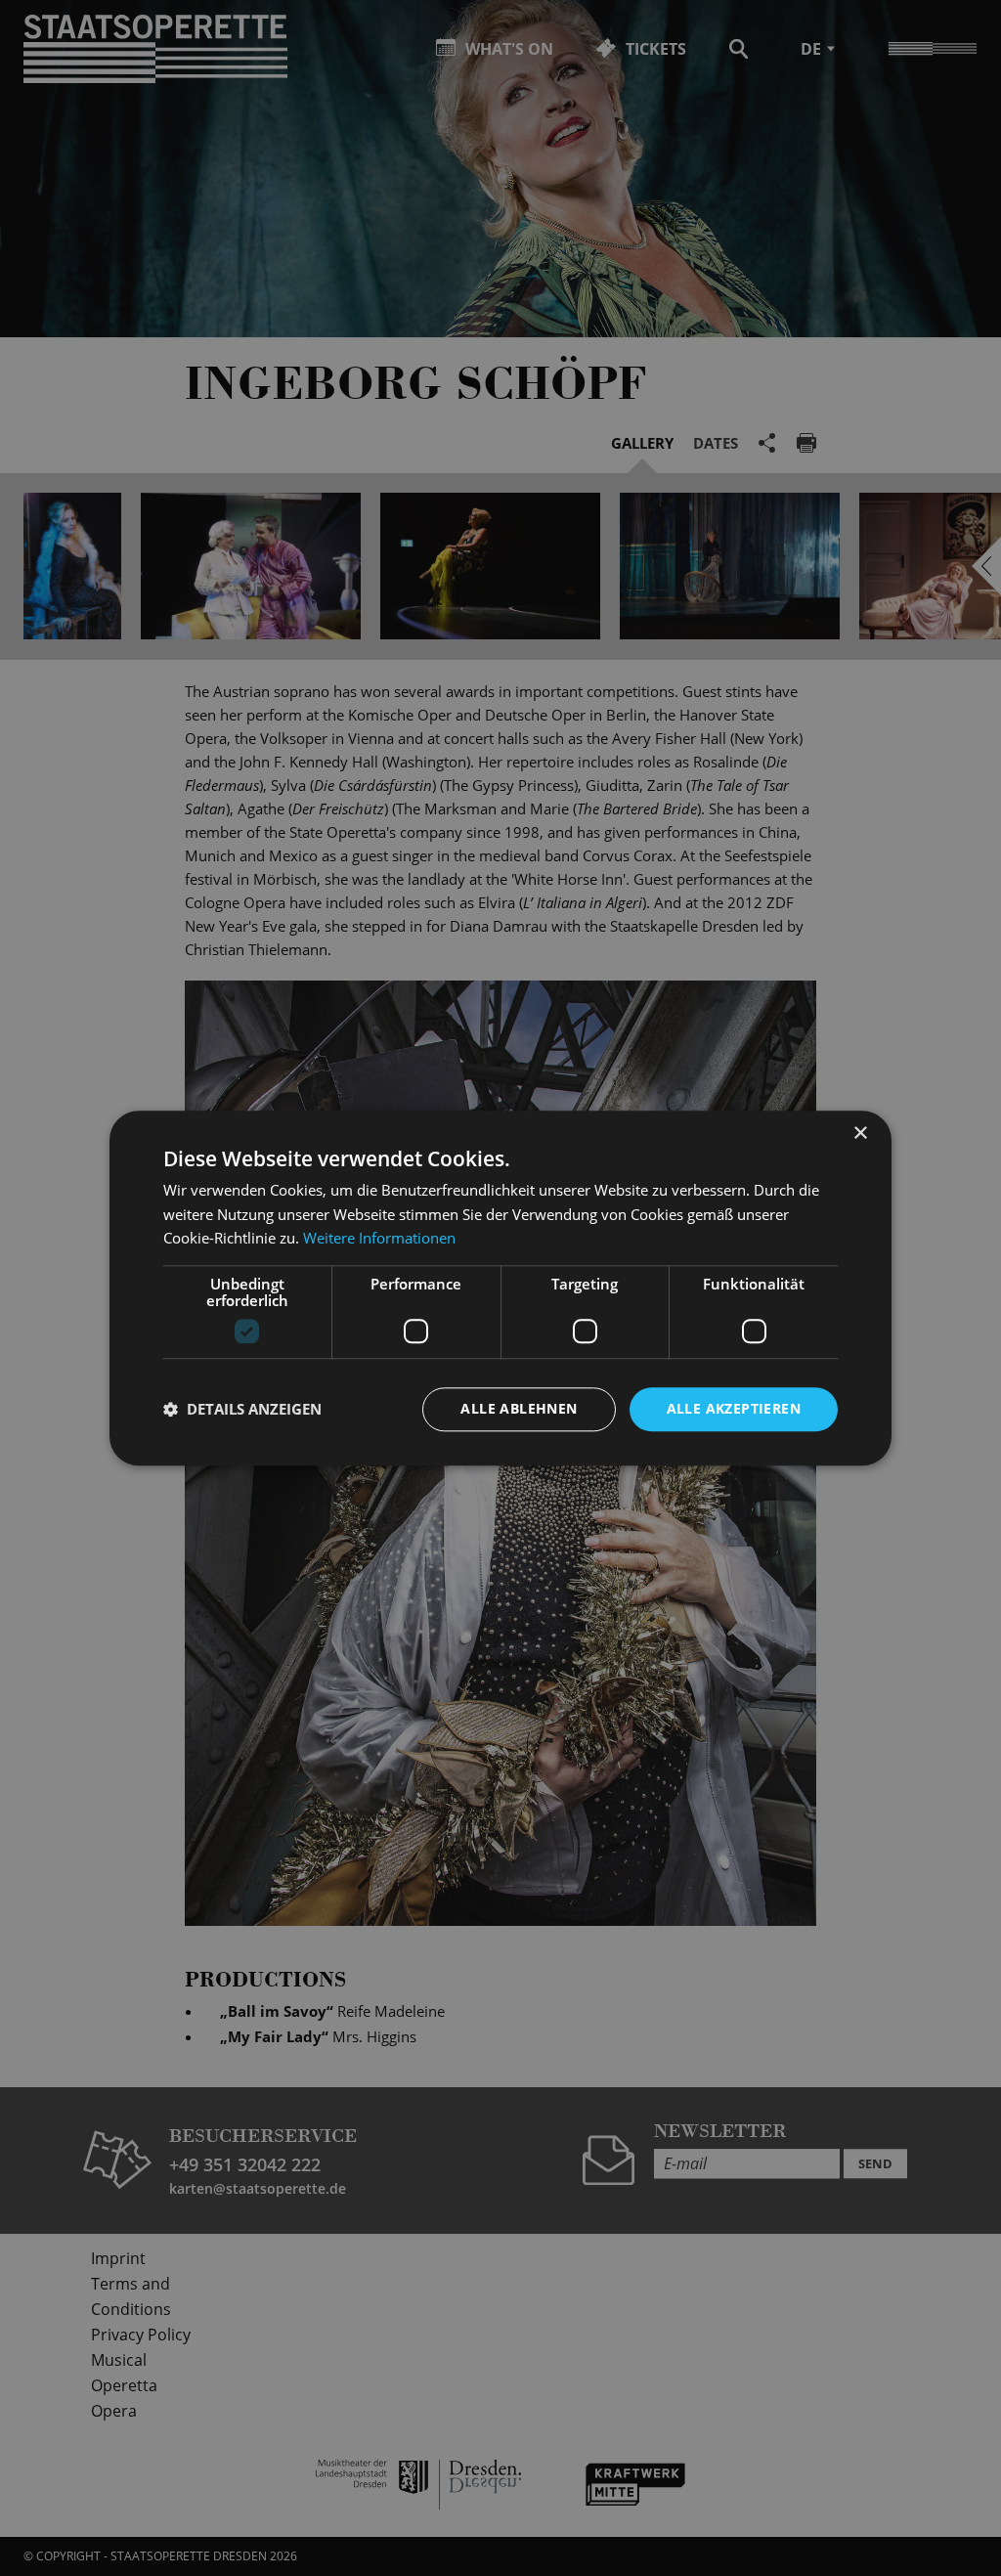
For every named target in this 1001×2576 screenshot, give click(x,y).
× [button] (860, 1134)
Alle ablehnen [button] (519, 1408)
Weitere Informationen (379, 1239)
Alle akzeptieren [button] (734, 1408)
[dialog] (500, 1288)
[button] (242, 1410)
